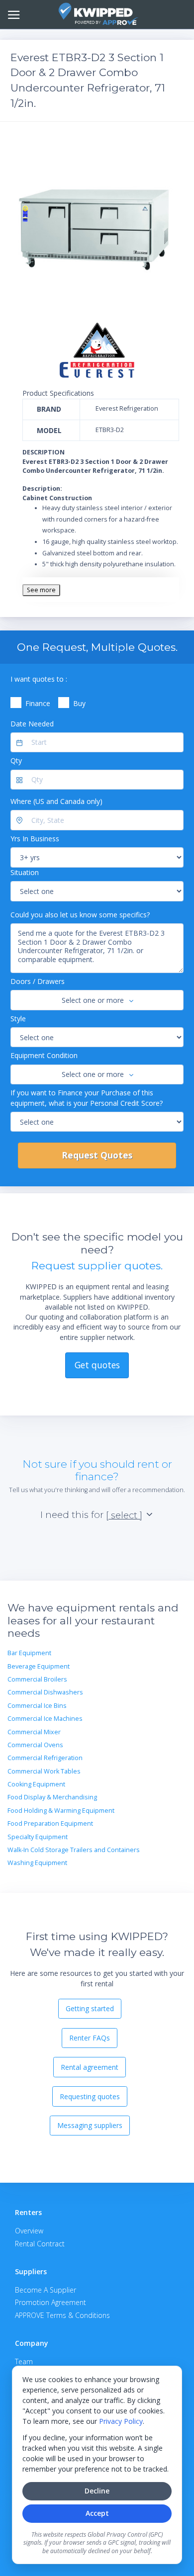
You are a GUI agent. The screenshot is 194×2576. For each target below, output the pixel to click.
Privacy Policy (121, 2421)
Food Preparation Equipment (50, 1823)
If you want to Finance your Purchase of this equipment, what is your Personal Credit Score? (87, 1098)
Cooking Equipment (36, 1784)
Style (18, 1019)
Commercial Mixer (34, 1732)
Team (24, 2361)
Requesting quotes (90, 2096)
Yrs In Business (35, 839)
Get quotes (97, 1365)
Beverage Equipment (39, 1666)
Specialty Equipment (38, 1837)
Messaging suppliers (90, 2125)
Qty (16, 760)
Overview (29, 2231)
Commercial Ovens (35, 1745)
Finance (38, 703)
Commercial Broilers (37, 1679)
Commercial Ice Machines (45, 1719)
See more (41, 590)
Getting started (90, 2008)
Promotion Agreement (50, 2302)
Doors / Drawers (38, 981)
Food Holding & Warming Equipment (61, 1811)
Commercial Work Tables (44, 1771)
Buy (79, 703)
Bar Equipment (29, 1653)
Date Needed (32, 724)
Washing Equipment (37, 1863)
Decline (97, 2491)
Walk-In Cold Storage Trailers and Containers (74, 1850)
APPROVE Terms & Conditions (62, 2315)
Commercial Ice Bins (37, 1706)
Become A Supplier (46, 2290)
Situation (25, 872)
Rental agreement (90, 2067)
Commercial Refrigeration (45, 1758)
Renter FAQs (90, 2038)
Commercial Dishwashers (45, 1692)
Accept (97, 2513)
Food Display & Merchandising (52, 1797)
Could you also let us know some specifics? (80, 915)
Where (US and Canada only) (56, 801)
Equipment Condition (44, 1055)
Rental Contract (40, 2244)
